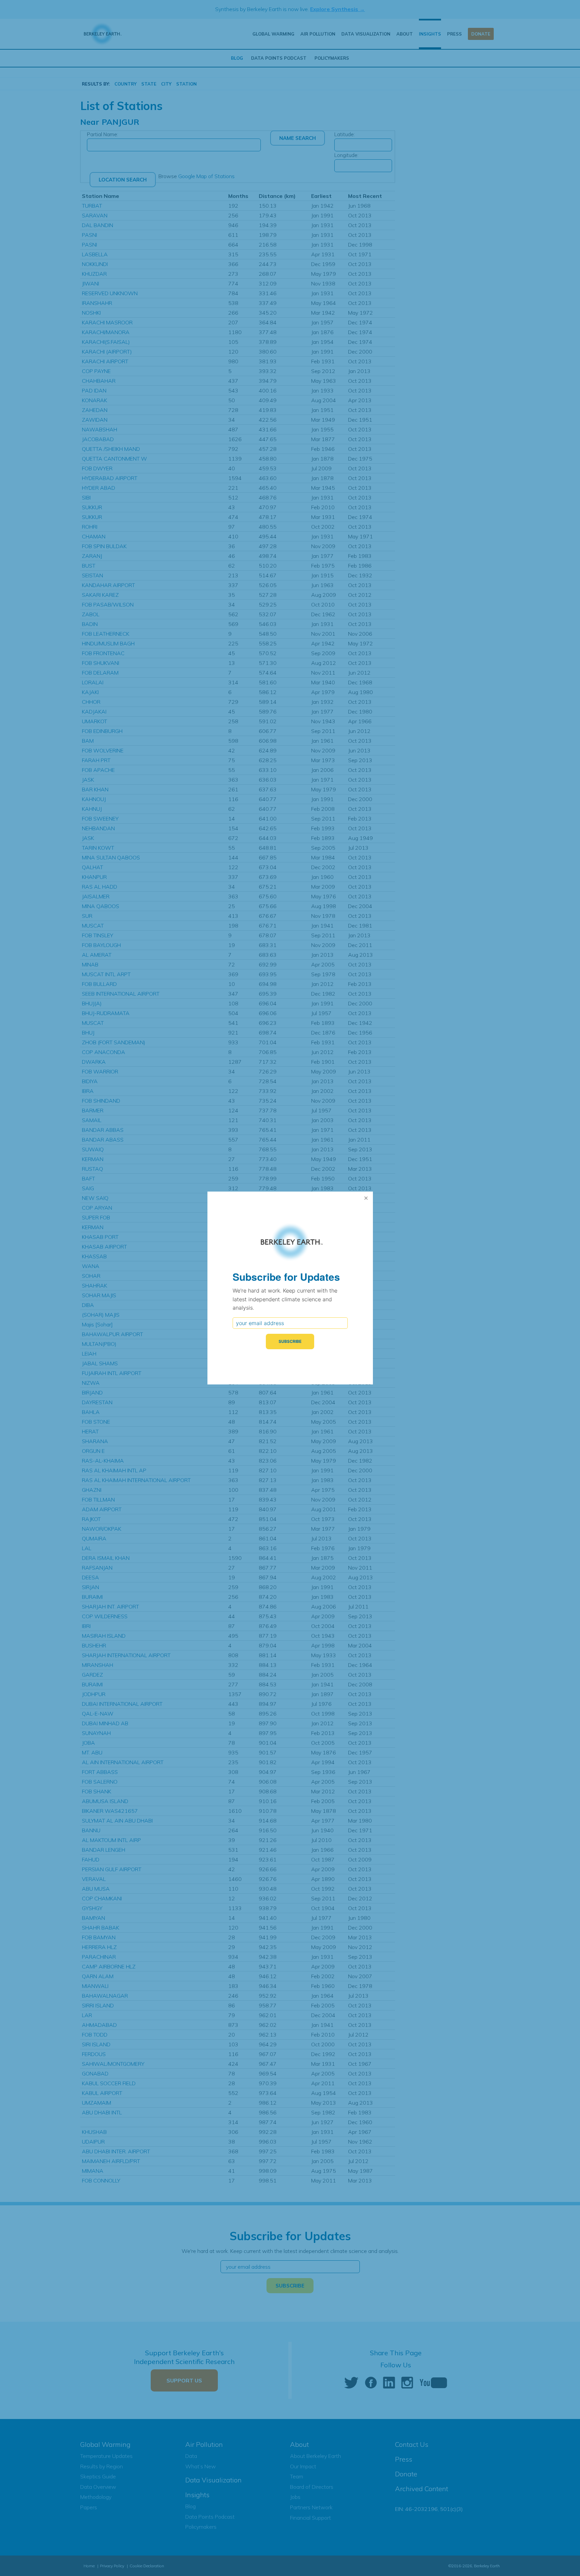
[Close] (366, 1198)
